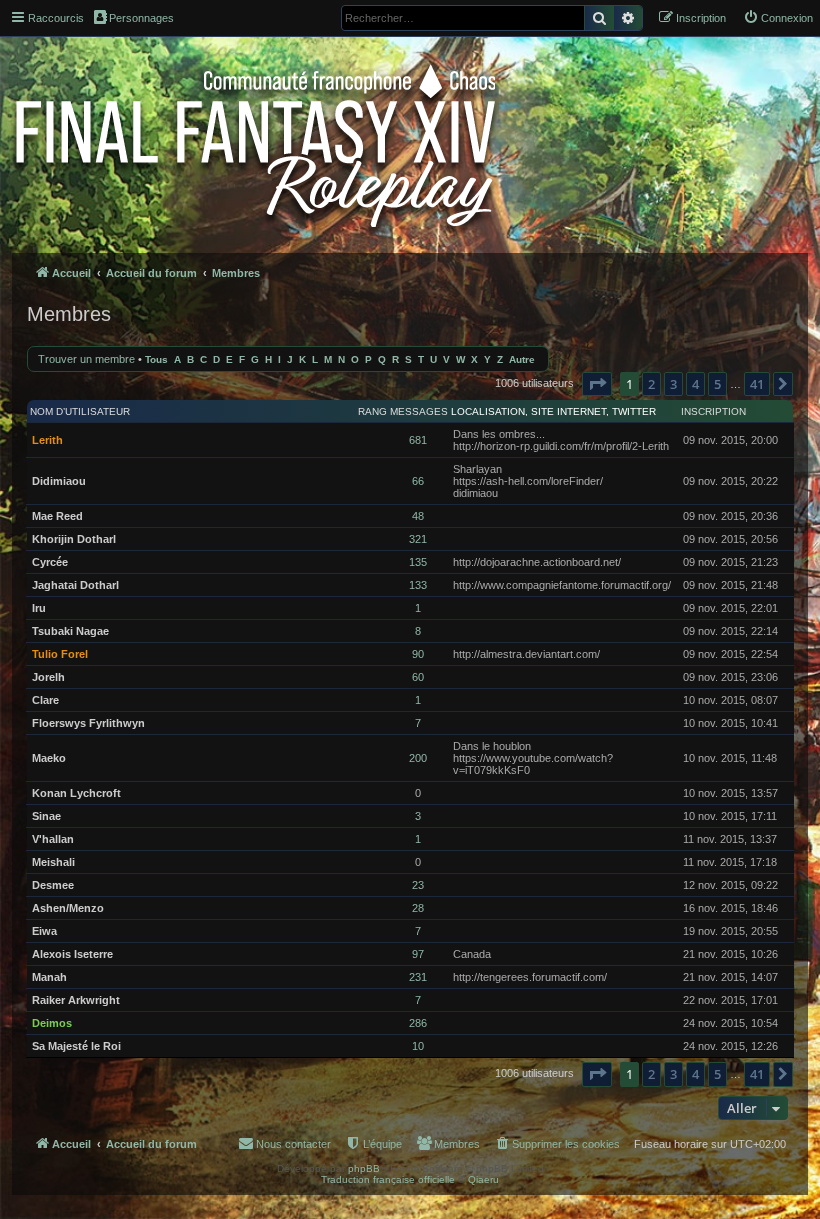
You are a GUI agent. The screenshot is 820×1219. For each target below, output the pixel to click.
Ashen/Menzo (68, 908)
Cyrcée (50, 562)
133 (418, 585)
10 (418, 1046)
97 (418, 954)
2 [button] (651, 384)
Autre (522, 359)
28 (418, 908)
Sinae (46, 816)
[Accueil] (257, 142)
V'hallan (53, 839)
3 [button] (673, 384)
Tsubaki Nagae (70, 631)
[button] (597, 384)
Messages (419, 411)
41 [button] (757, 384)
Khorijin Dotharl (74, 539)
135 (418, 562)
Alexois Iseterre (72, 954)
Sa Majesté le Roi (76, 1046)
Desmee (53, 885)
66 (418, 481)
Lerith (47, 440)
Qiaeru (483, 1179)
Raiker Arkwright (76, 1000)
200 (418, 758)
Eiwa (44, 931)
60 (418, 677)
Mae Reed (57, 516)
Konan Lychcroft (76, 793)
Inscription (713, 411)
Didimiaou (59, 481)
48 (418, 516)
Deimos (52, 1023)
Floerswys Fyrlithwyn (88, 723)
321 (418, 539)
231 (418, 977)
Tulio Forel (60, 654)
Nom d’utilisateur (80, 411)
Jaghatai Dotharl (75, 585)
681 (418, 440)
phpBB (364, 1168)
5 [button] (717, 384)
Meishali (53, 862)
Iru (39, 608)
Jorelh (48, 677)
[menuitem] (778, 18)
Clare (45, 700)
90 (418, 654)
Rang (372, 411)
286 (418, 1023)
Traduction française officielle (388, 1179)
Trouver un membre (86, 359)
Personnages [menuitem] (141, 18)
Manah (49, 977)
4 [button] (695, 384)
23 (418, 885)
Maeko (49, 758)
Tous (156, 359)
